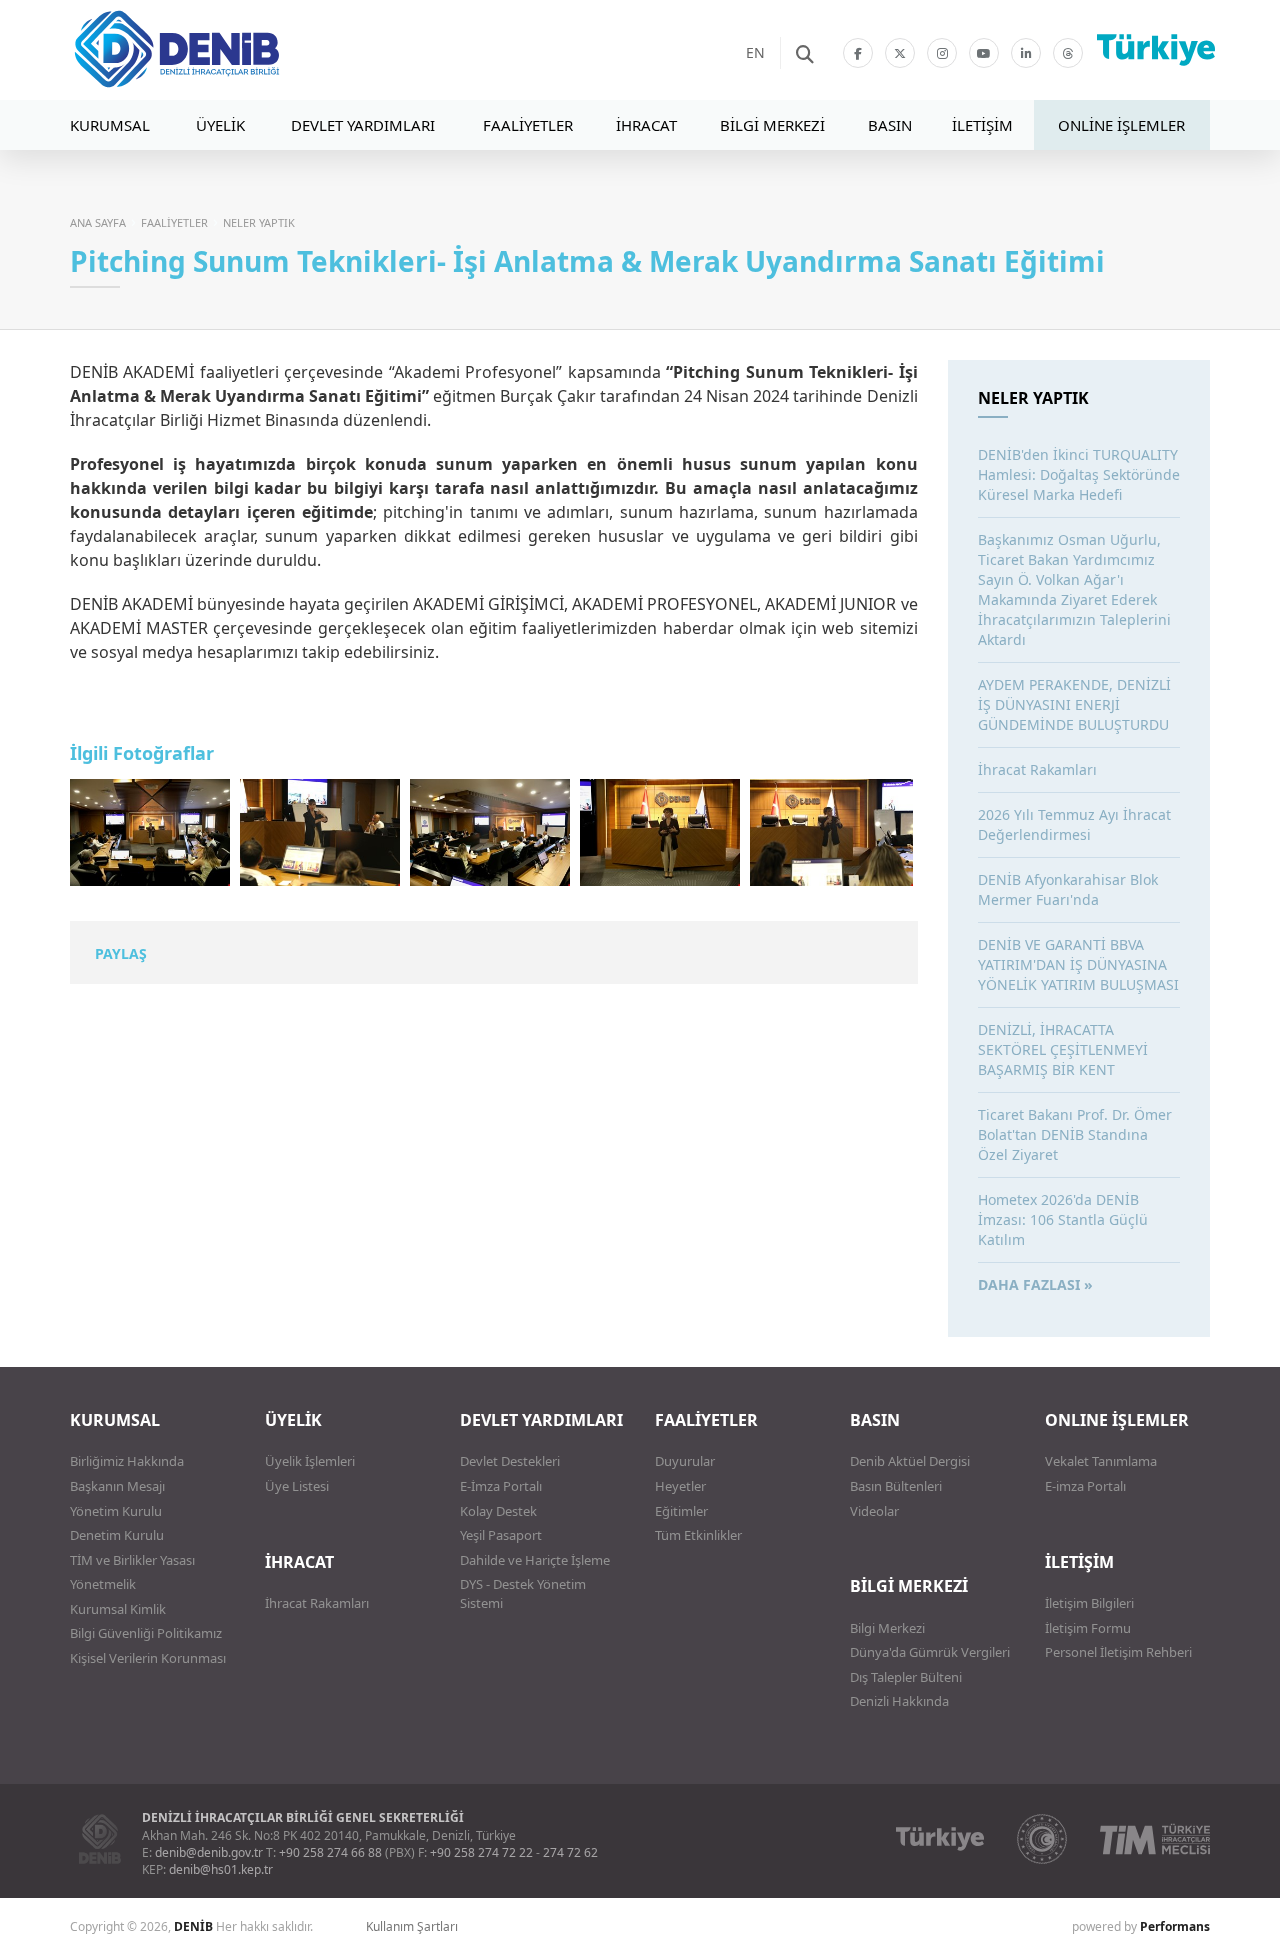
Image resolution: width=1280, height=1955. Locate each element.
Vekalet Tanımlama (1101, 1461)
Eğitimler (681, 1511)
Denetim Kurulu (117, 1535)
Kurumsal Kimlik (118, 1609)
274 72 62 (570, 1852)
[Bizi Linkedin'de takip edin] (1026, 53)
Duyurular (685, 1461)
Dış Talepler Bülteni (906, 1677)
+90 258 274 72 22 (481, 1852)
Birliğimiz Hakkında (127, 1461)
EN (755, 52)
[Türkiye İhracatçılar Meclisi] (1155, 1839)
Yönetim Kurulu (116, 1511)
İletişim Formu (1088, 1628)
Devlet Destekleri (510, 1461)
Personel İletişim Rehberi (1118, 1652)
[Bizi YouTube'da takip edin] (984, 53)
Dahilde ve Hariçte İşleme (535, 1560)
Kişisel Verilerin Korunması (148, 1658)
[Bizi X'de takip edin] (900, 53)
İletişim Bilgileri (1089, 1603)
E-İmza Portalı (501, 1486)
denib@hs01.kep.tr (221, 1869)
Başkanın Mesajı (117, 1486)
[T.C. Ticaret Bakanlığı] (1042, 1839)
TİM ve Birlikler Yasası (132, 1560)
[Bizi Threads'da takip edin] (1068, 53)
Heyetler (680, 1486)
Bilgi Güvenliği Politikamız (146, 1633)
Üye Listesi (297, 1486)
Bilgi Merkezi (887, 1628)
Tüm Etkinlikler (698, 1535)
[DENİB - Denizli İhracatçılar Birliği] (235, 50)
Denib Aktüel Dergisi (910, 1461)
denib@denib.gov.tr (209, 1852)
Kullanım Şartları (412, 1926)
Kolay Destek (498, 1511)
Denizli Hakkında (899, 1701)
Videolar (874, 1511)
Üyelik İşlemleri (310, 1461)
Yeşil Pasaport (501, 1535)
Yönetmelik (103, 1584)
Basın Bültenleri (896, 1486)
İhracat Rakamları (317, 1603)
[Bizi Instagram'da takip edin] (942, 53)
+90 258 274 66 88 (330, 1852)
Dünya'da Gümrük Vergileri (930, 1652)
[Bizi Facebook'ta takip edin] (858, 53)
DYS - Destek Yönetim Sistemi (523, 1593)
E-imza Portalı (1085, 1486)
